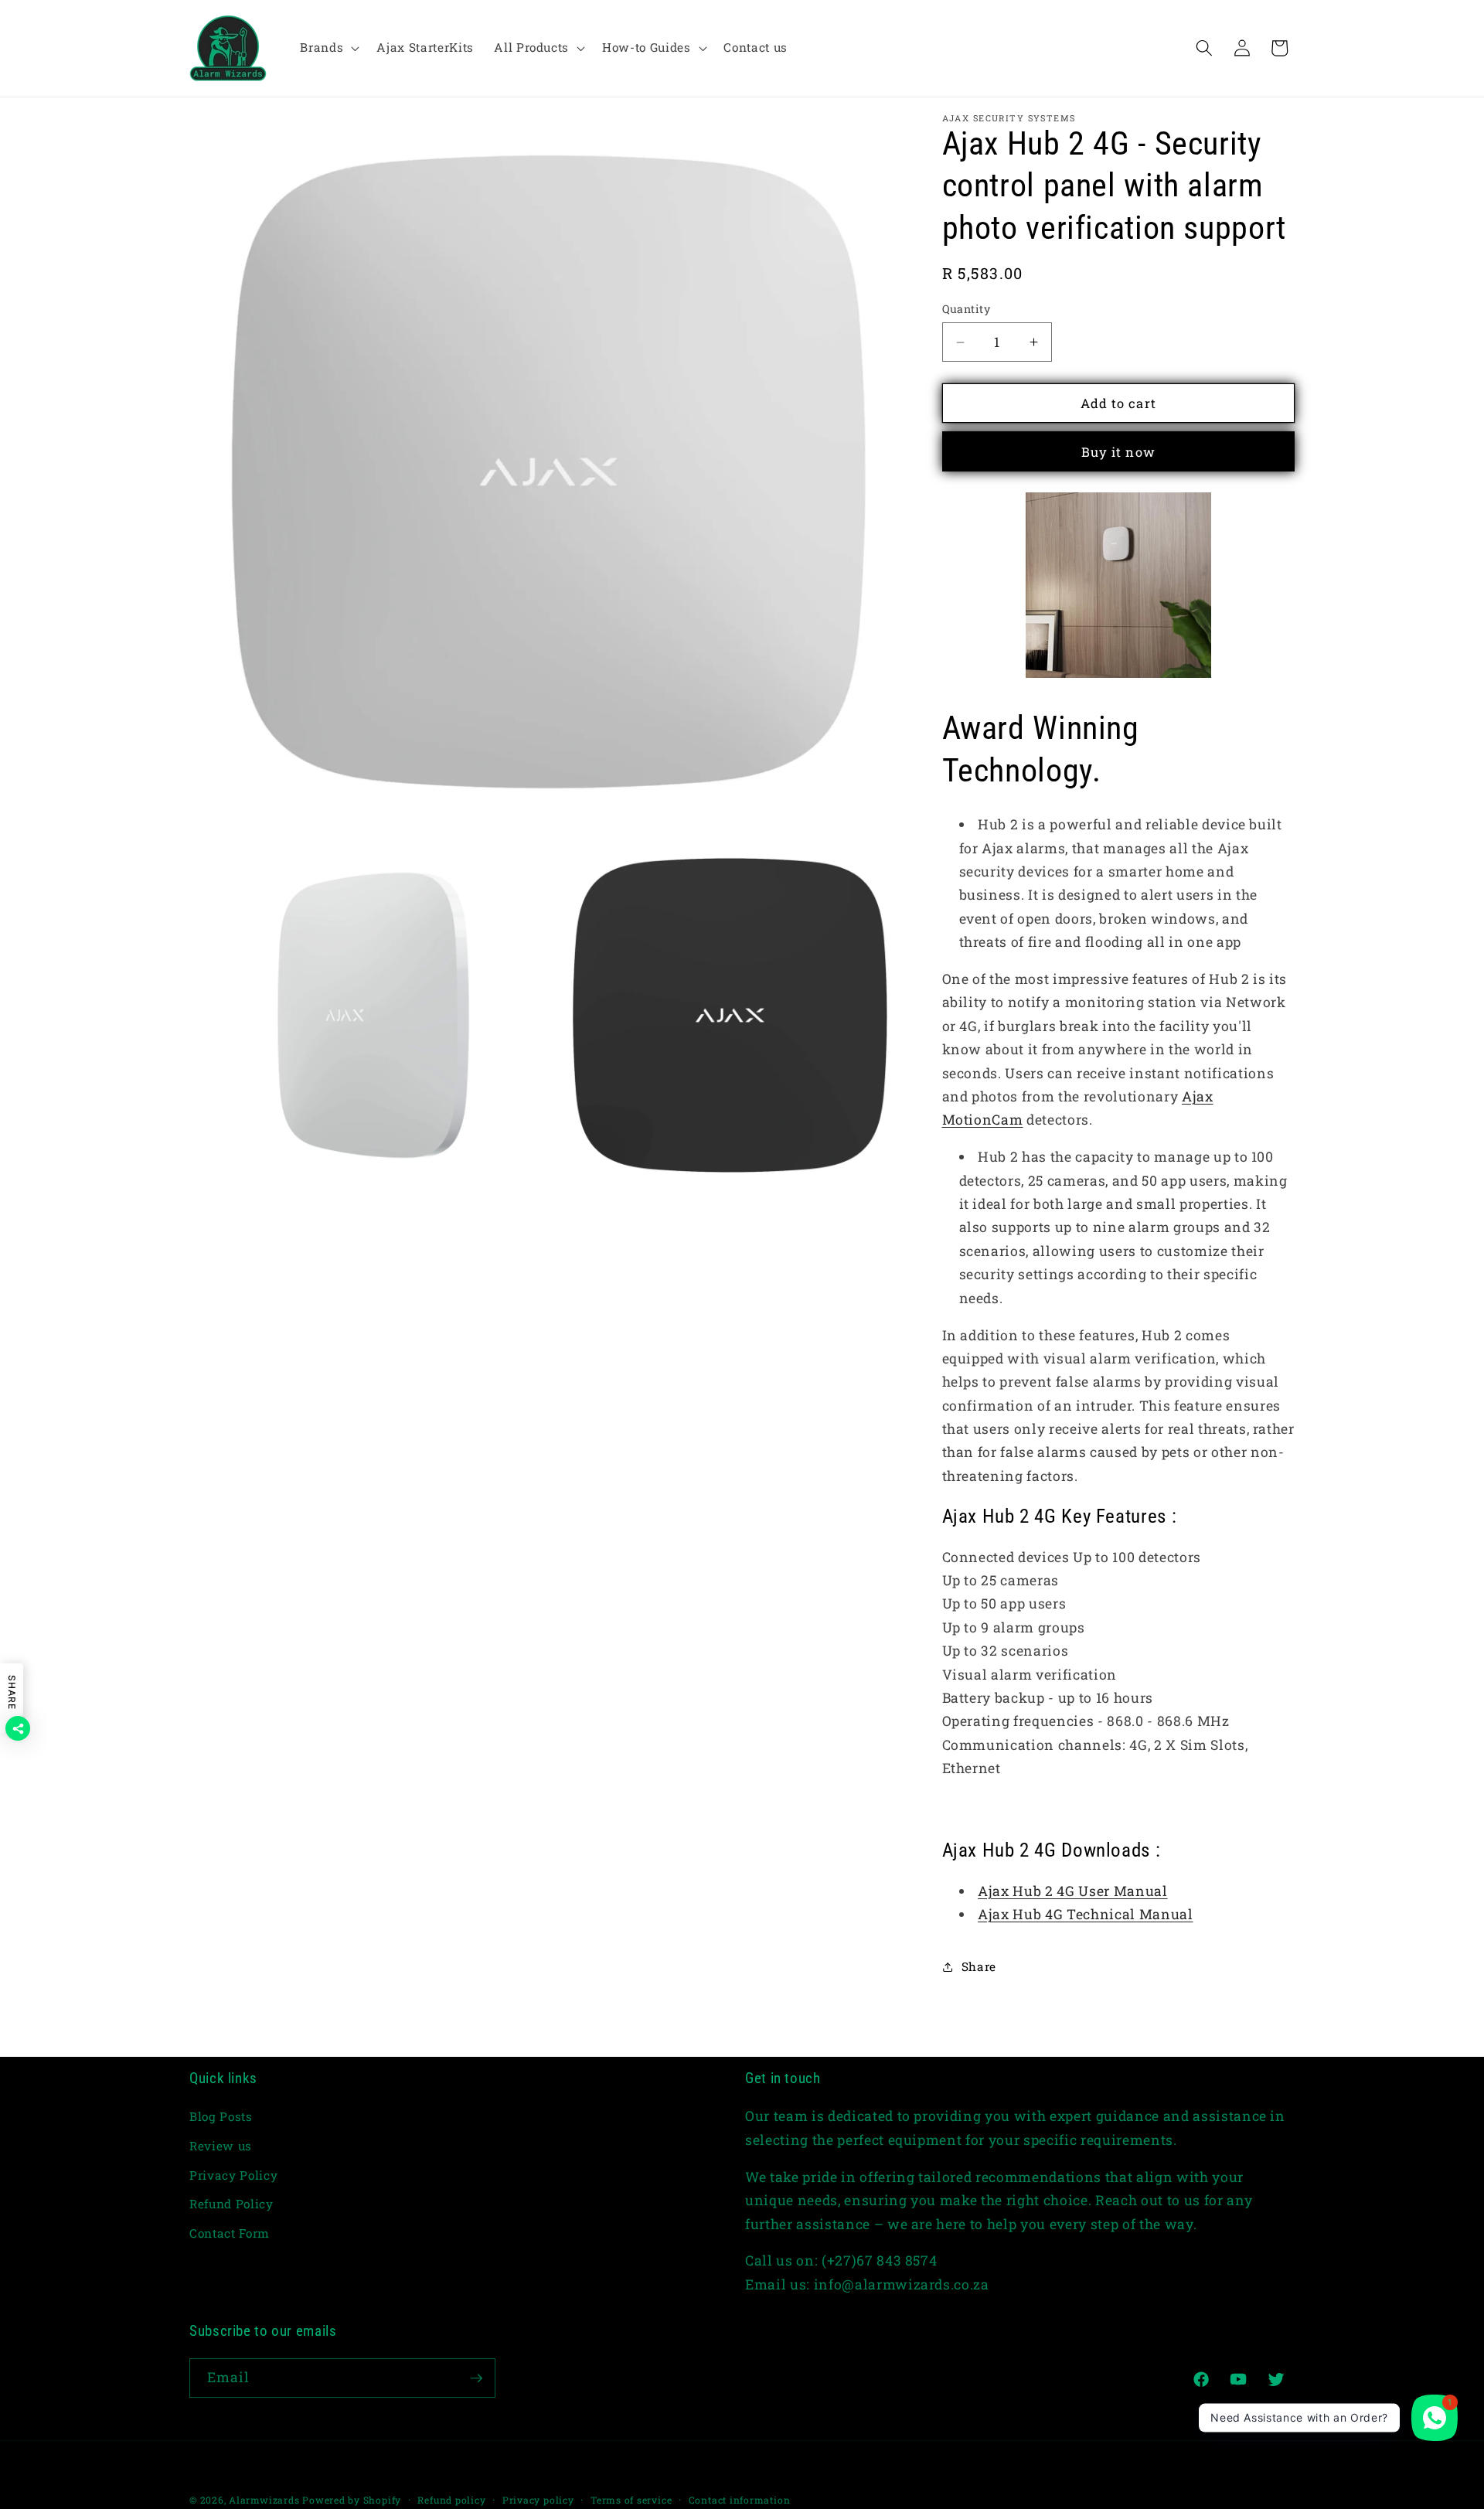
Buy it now (1118, 452)
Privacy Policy (233, 2175)
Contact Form (230, 2233)
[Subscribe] (476, 2378)
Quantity (967, 309)
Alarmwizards (264, 2500)
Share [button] (979, 1966)
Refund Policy (231, 2204)
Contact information (740, 2500)
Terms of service (631, 2500)
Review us (221, 2146)
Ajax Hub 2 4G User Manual (1073, 1891)
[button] (328, 48)
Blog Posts (221, 2116)
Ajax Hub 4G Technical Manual (1085, 1914)
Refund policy (451, 2500)
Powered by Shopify (352, 2500)
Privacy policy (538, 2500)
